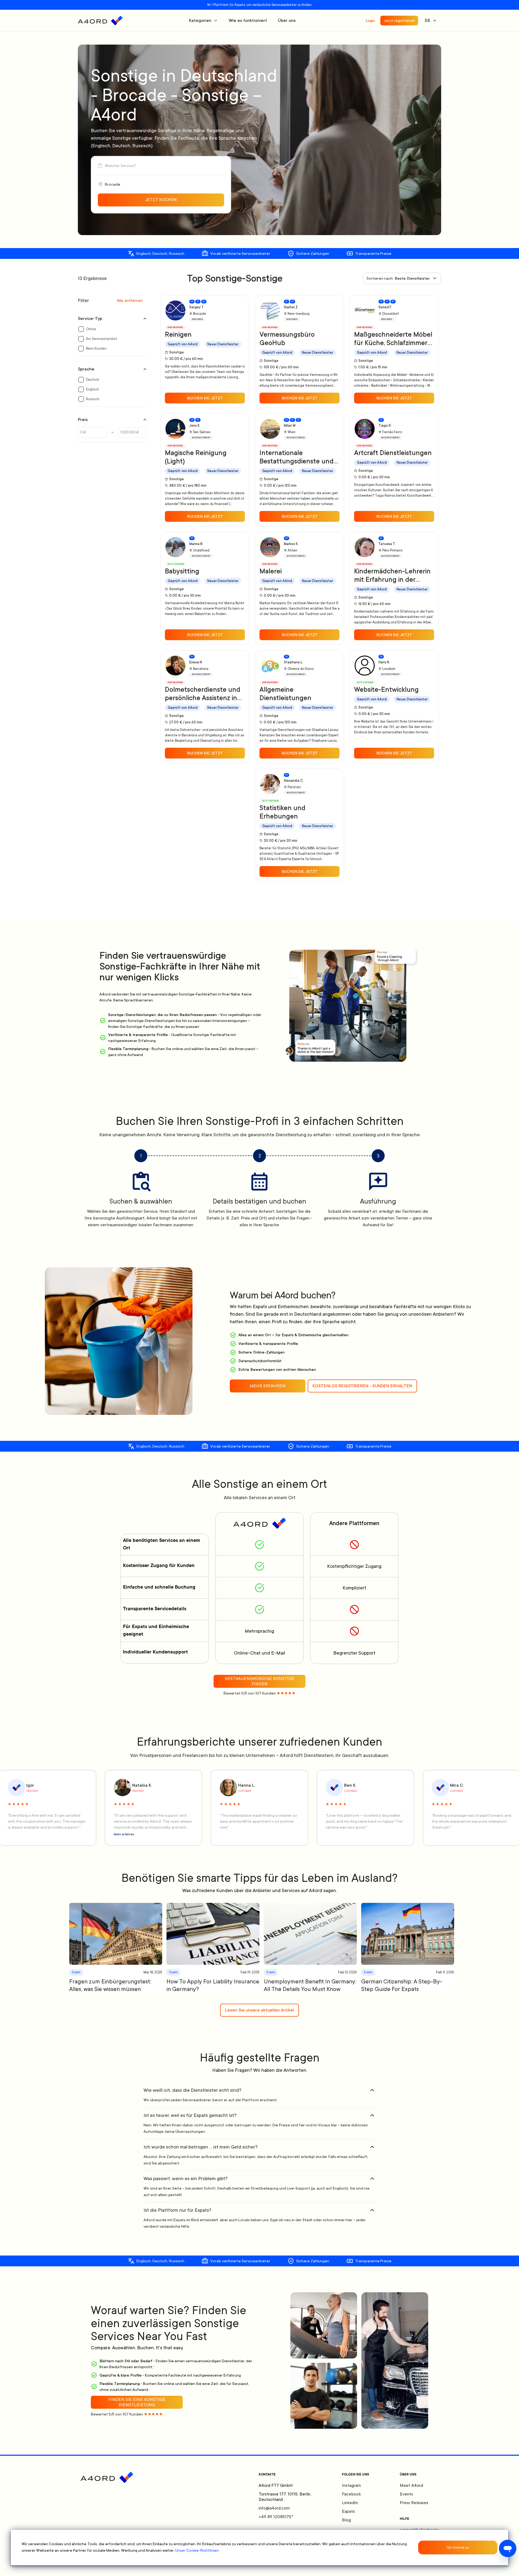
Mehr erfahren (124, 1835)
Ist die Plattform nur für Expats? (177, 2210)
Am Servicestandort (102, 339)
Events (406, 2494)
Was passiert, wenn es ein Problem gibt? (186, 2179)
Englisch (92, 389)
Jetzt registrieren (399, 21)
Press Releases (414, 2503)
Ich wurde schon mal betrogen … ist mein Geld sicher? (201, 2147)
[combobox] (402, 278)
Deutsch (93, 380)
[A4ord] (100, 21)
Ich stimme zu (458, 2548)
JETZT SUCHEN (161, 200)
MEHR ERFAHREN (268, 1386)
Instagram (351, 2485)
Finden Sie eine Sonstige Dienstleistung (137, 2402)
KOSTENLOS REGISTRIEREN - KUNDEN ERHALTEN (362, 1386)
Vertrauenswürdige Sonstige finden (259, 1681)
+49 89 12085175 (276, 2517)
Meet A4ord (411, 2485)
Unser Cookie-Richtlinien (197, 2550)
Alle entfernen (130, 300)
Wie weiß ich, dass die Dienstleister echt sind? (192, 2090)
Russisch (93, 399)
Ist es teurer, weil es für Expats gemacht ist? (190, 2115)
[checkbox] (81, 329)
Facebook (351, 2494)
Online (91, 329)
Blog (346, 2520)
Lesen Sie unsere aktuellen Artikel (259, 2010)
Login (370, 21)
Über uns (287, 21)
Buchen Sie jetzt (205, 398)
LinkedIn (350, 2503)
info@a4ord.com (274, 2508)
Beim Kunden (96, 349)
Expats (348, 2511)
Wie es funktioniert (248, 21)
